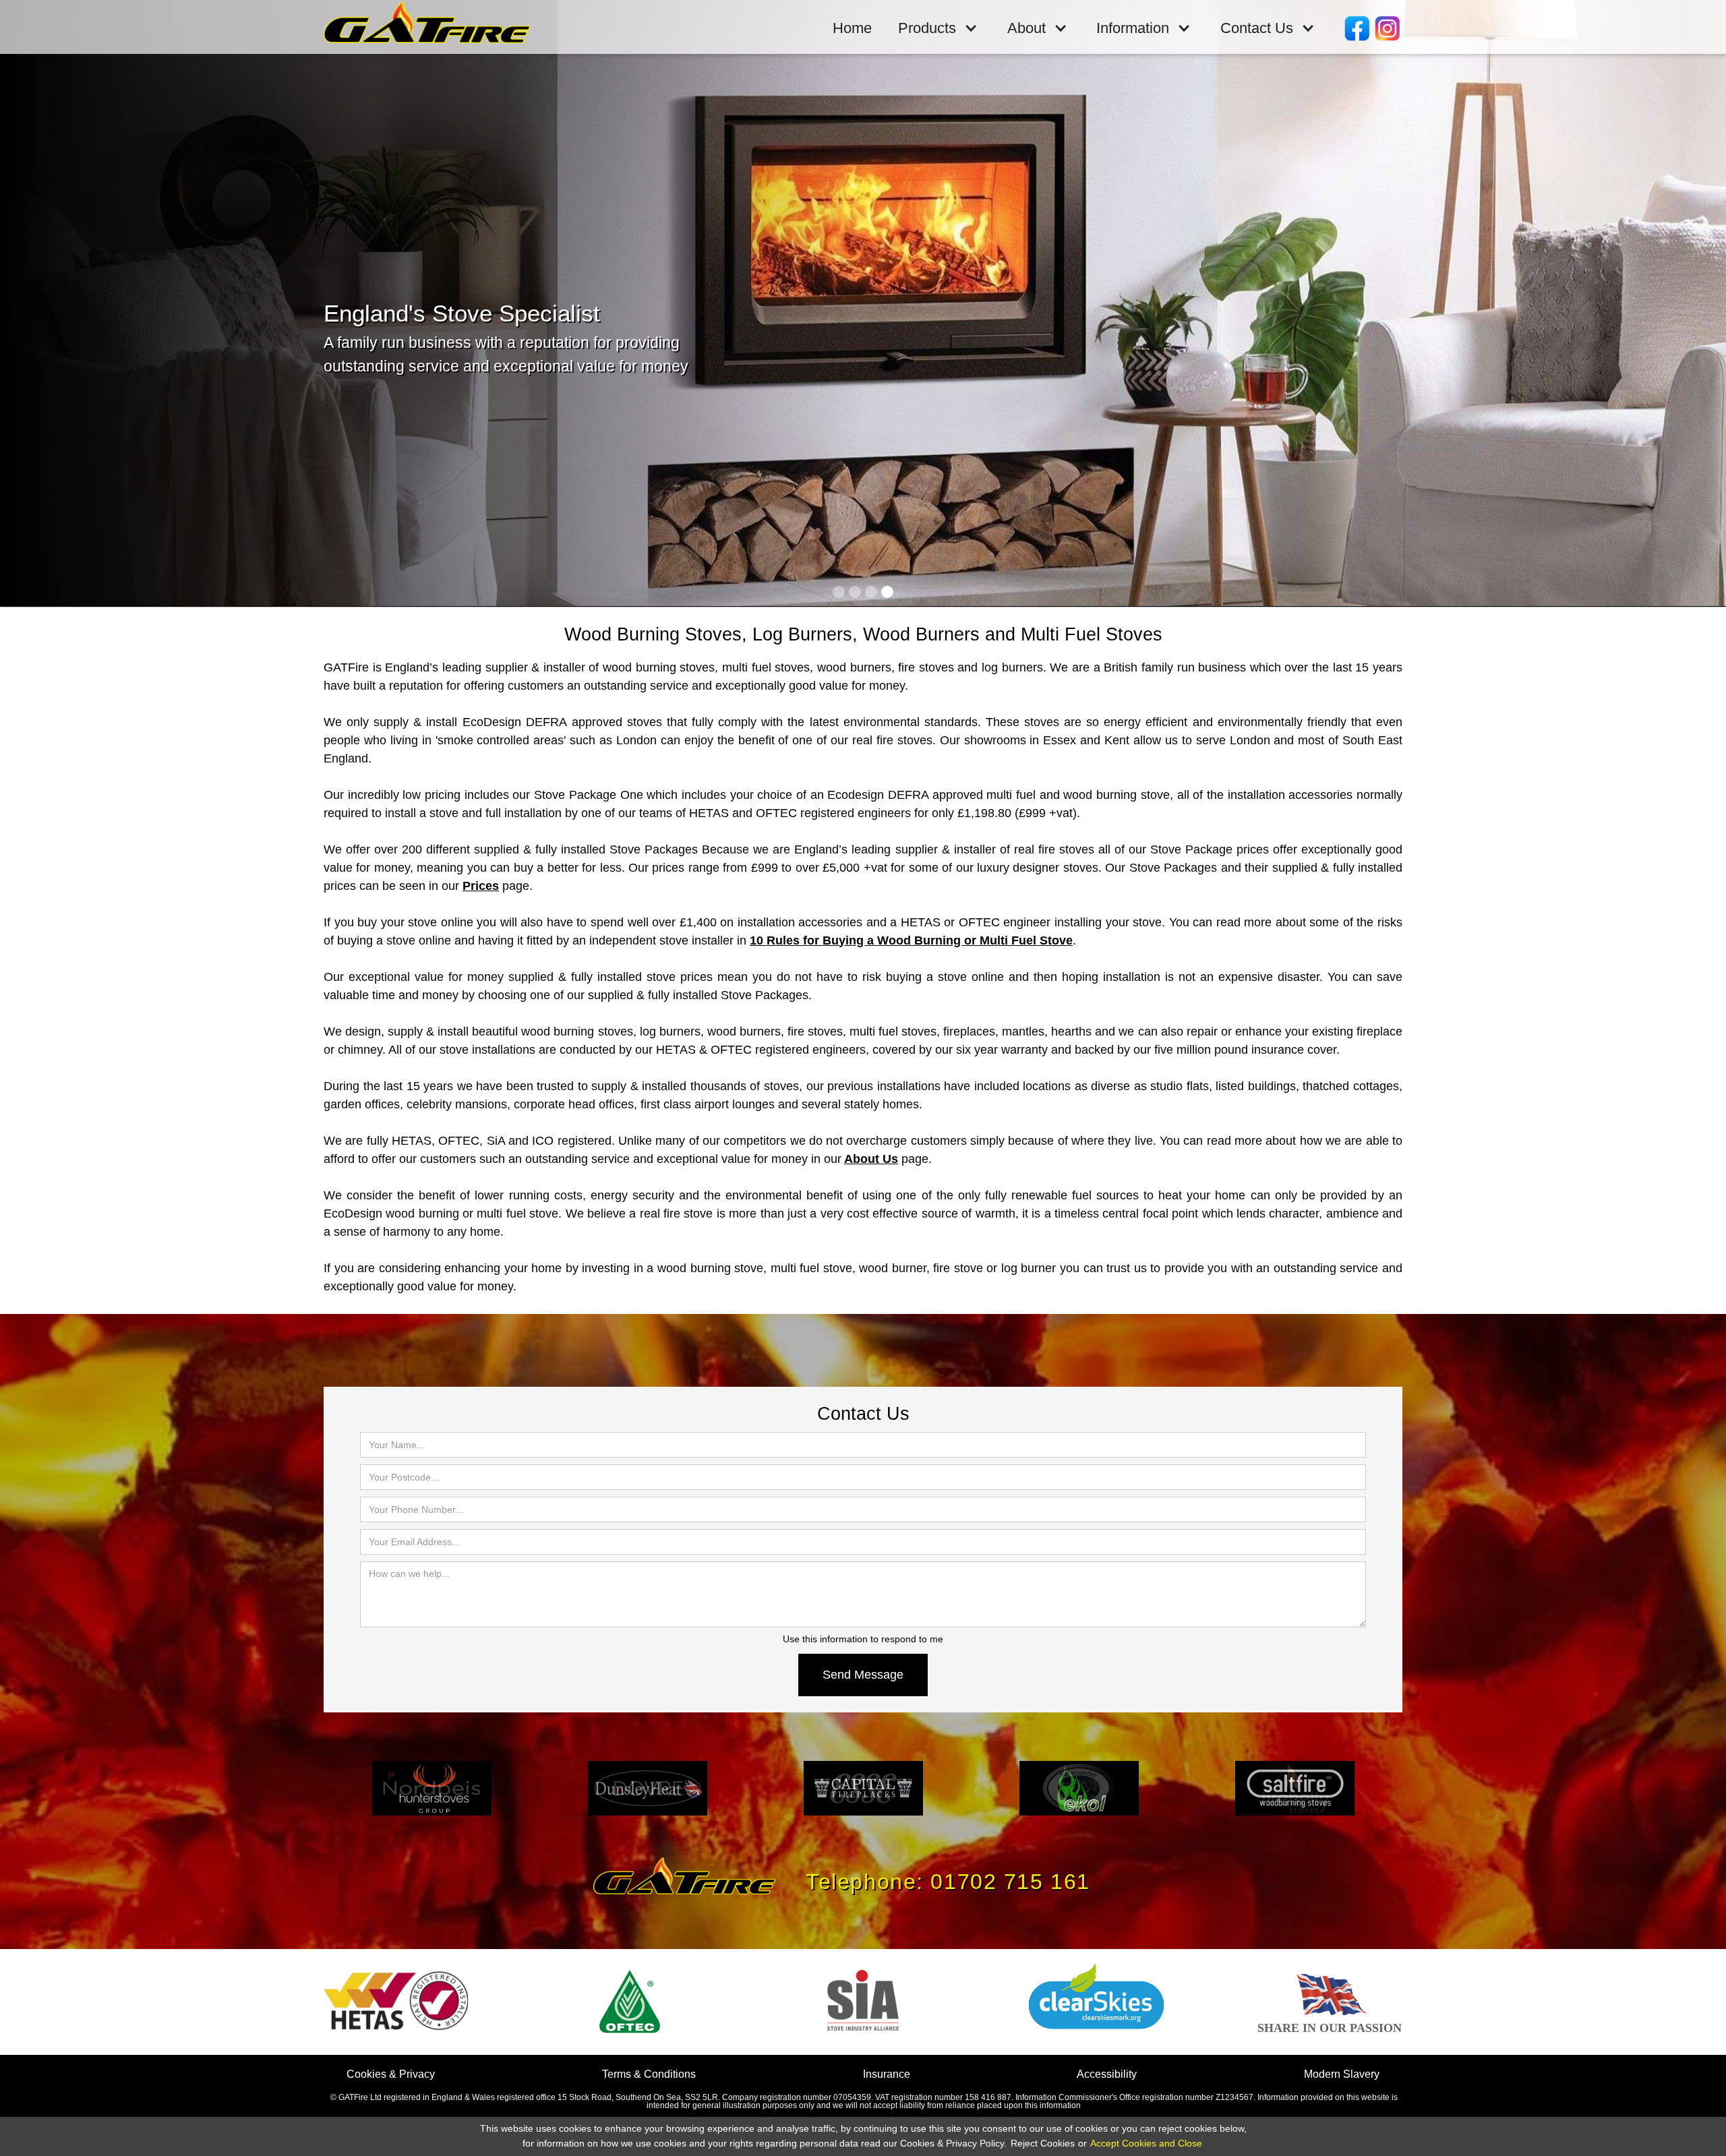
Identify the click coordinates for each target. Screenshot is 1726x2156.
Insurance (887, 2074)
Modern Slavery (1342, 2074)
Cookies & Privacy (391, 2074)
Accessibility (1107, 2074)
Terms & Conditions (649, 2074)
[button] (939, 29)
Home (852, 28)
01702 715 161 (1010, 1882)
